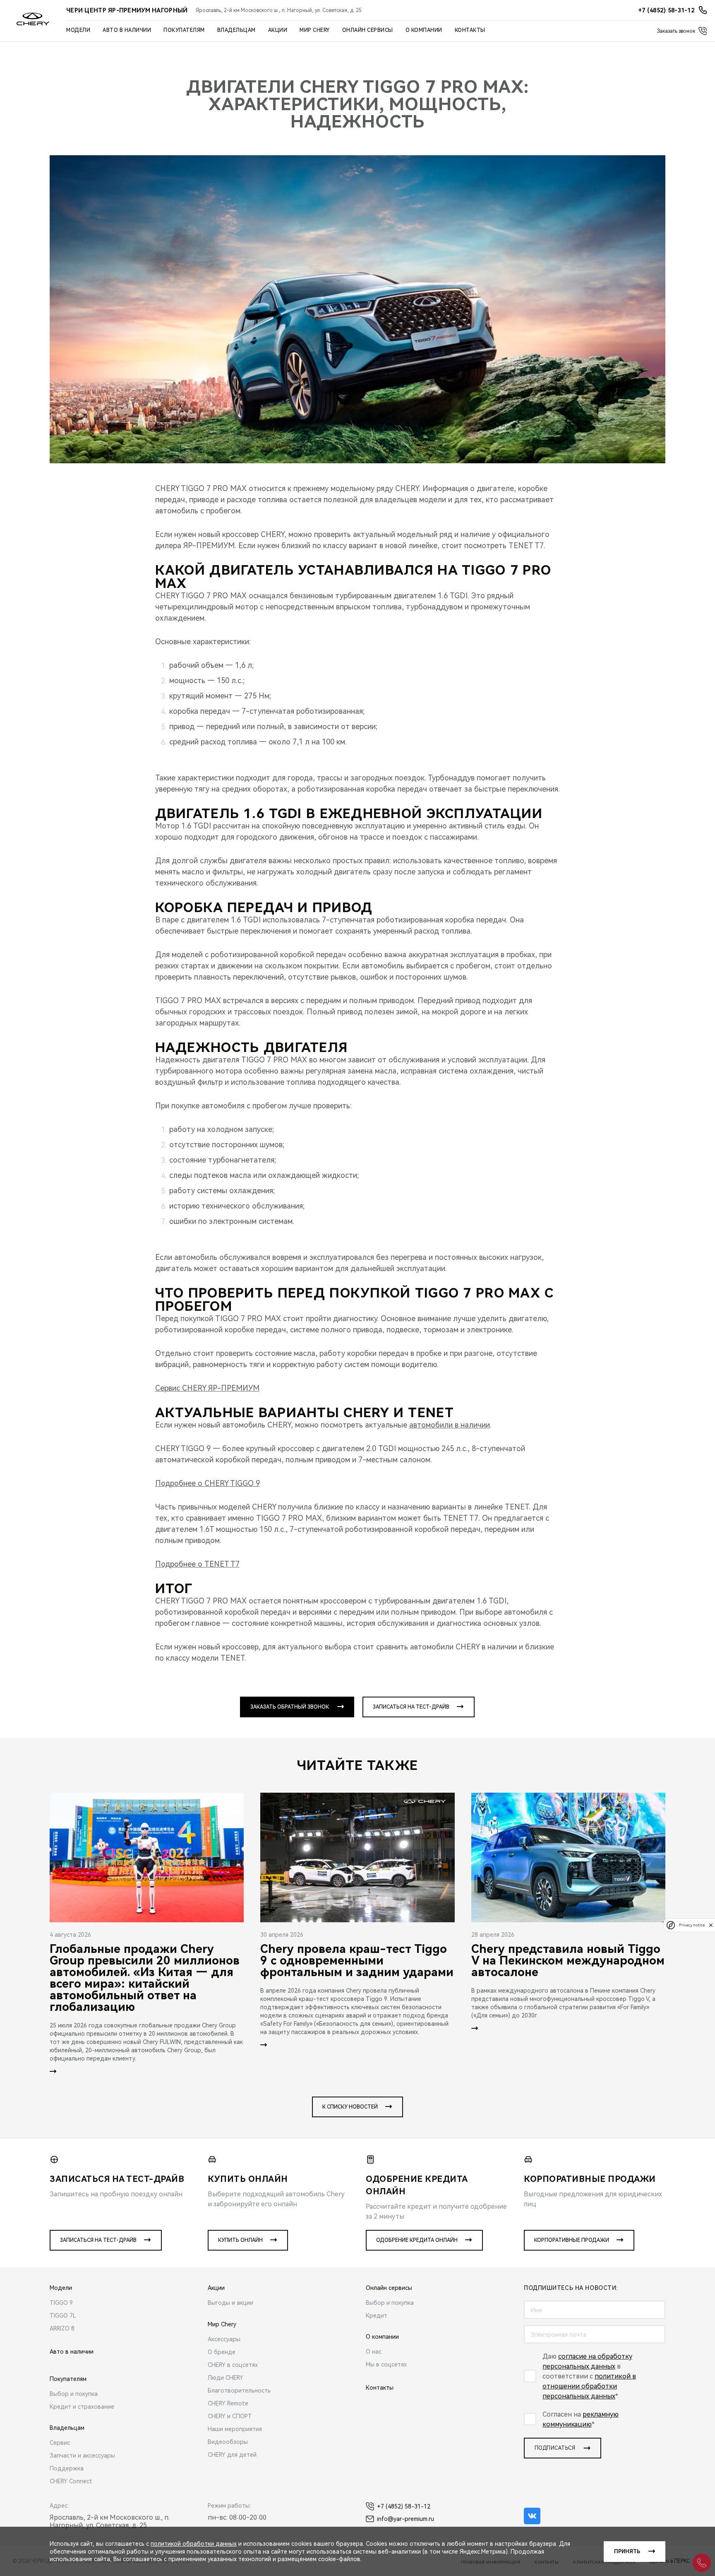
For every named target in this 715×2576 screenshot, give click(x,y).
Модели (78, 30)
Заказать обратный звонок (290, 1707)
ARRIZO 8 (62, 2328)
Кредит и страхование (82, 2407)
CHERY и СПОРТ (230, 2416)
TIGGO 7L (63, 2316)
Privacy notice (692, 1925)
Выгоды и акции (230, 2303)
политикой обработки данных (194, 2544)
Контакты (470, 30)
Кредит (377, 2316)
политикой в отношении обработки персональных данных (589, 2386)
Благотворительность (239, 2391)
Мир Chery (315, 30)
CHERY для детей (232, 2455)
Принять (627, 2552)
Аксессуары (224, 2339)
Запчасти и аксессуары (82, 2456)
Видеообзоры (228, 2442)
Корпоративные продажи (572, 2240)
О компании (424, 30)
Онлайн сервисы (368, 30)
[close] (711, 1925)
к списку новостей (350, 2107)
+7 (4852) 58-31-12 (404, 2506)
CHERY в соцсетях (233, 2365)
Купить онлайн (240, 2240)
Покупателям (184, 30)
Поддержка (67, 2468)
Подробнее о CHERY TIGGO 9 (208, 1483)
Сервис (60, 2443)
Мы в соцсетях (386, 2364)
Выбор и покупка (74, 2394)
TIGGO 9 (61, 2303)
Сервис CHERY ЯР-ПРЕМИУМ (207, 1388)
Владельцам (236, 30)
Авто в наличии (127, 30)
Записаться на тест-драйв (411, 1707)
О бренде (222, 2352)
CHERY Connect (71, 2481)
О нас (374, 2352)
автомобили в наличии (450, 1425)
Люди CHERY (226, 2378)
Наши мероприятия (235, 2429)
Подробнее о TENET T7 (197, 1564)
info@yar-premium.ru (405, 2519)
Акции (278, 30)
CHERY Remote (228, 2403)
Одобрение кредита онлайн (417, 2240)
